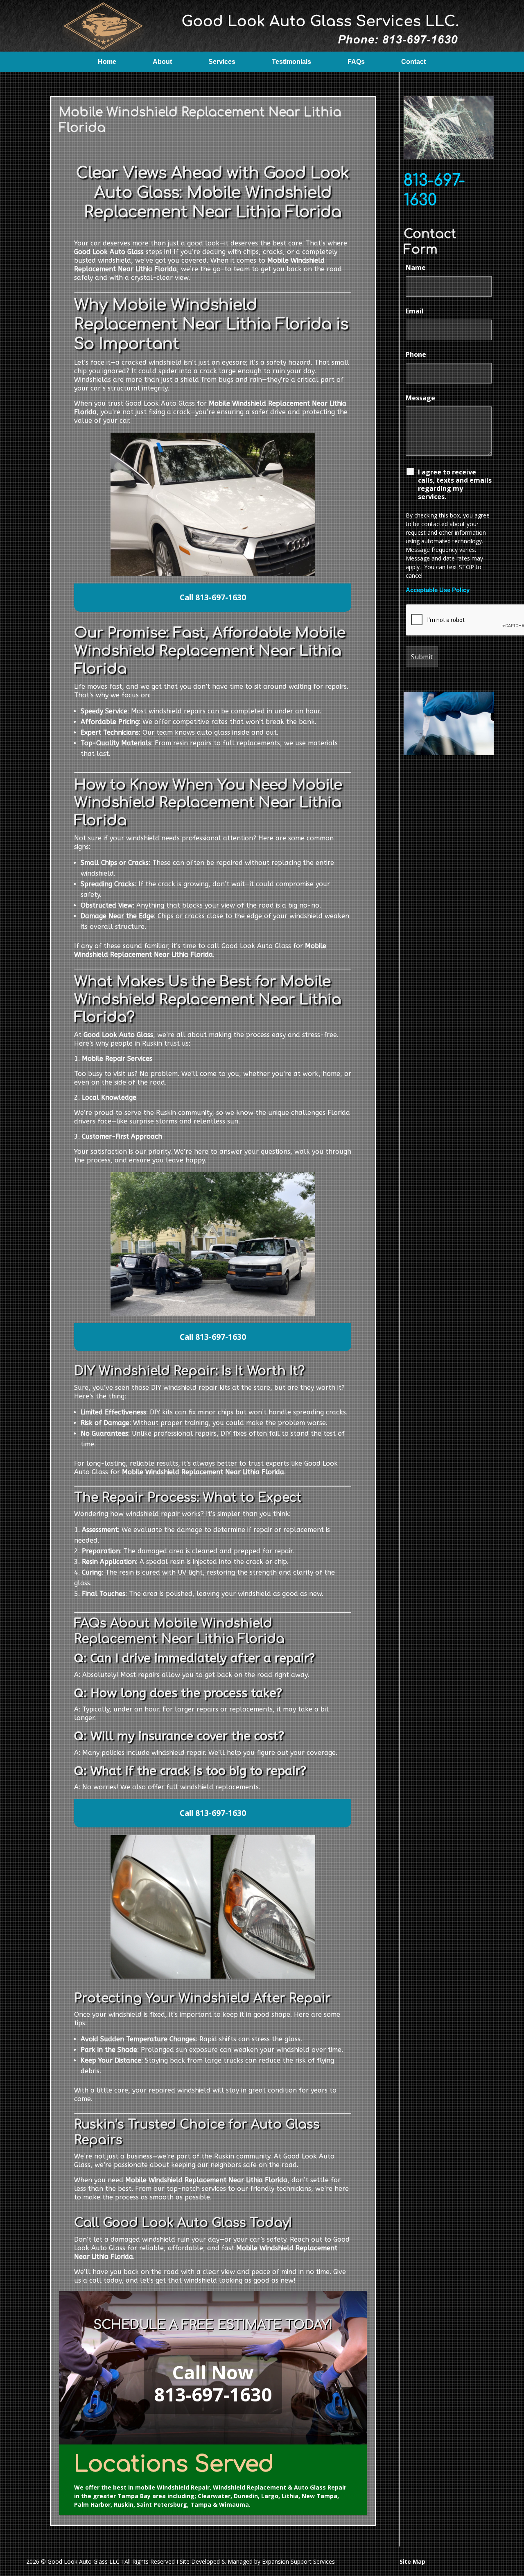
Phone (416, 354)
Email (415, 311)
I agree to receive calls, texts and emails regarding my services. (455, 484)
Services (222, 62)
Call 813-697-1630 (213, 597)
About (162, 62)
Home (107, 62)
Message (420, 398)
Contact (413, 62)
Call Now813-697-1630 (213, 2383)
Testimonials (291, 62)
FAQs (356, 62)
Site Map (412, 2561)
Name (416, 268)
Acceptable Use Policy (438, 590)
